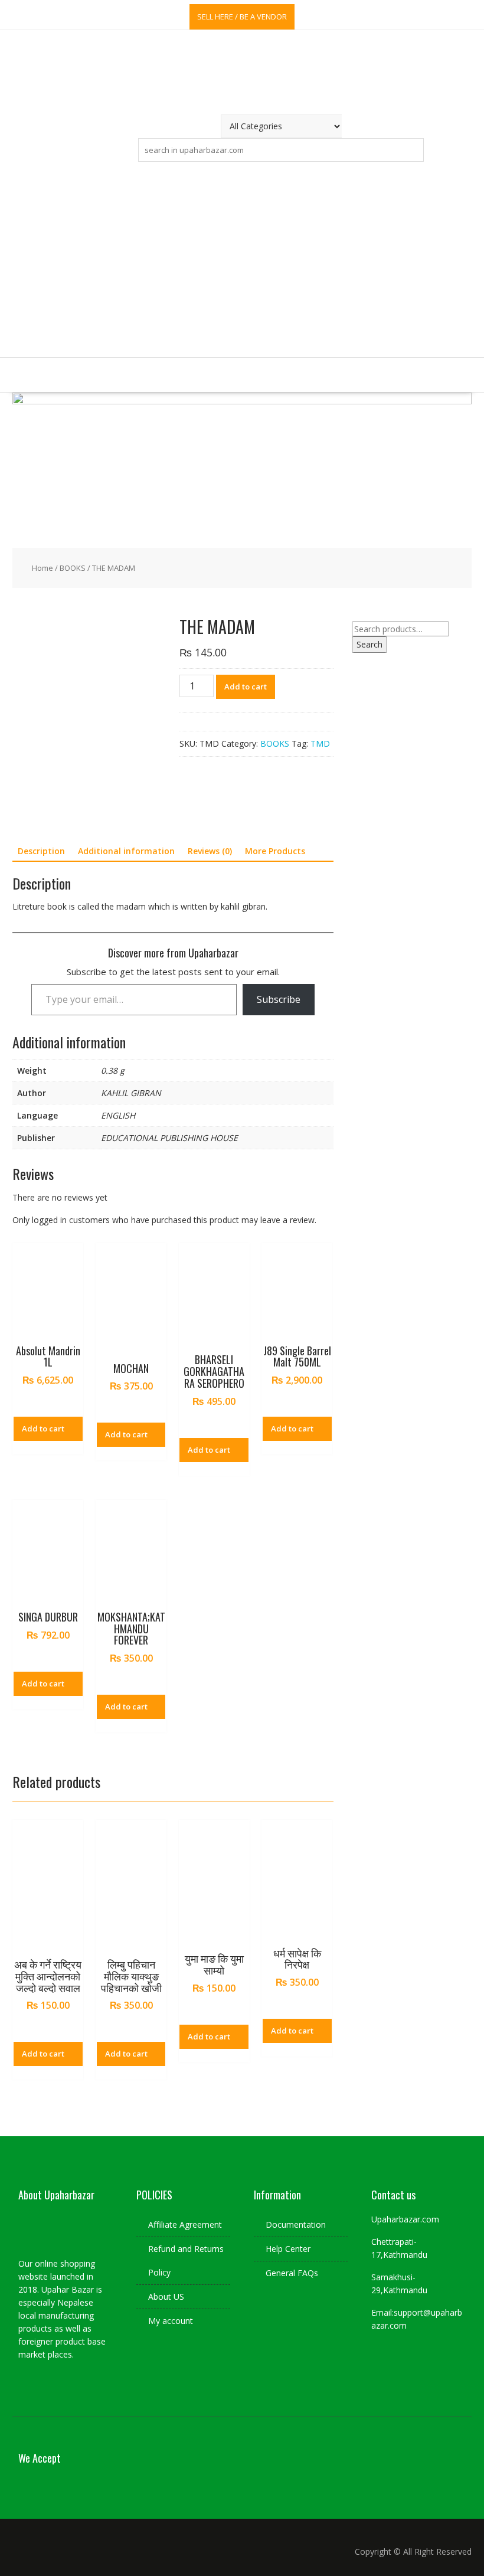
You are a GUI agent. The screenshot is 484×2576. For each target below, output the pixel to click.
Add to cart (246, 687)
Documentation (296, 2224)
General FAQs (292, 2273)
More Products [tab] (275, 851)
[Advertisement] (242, 257)
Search (369, 644)
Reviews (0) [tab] (210, 851)
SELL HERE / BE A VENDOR (242, 17)
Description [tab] (41, 851)
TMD (320, 743)
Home (42, 568)
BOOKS (73, 568)
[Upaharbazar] (242, 401)
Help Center (288, 2249)
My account (171, 2321)
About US (166, 2297)
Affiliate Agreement (185, 2224)
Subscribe (279, 999)
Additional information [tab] (126, 851)
